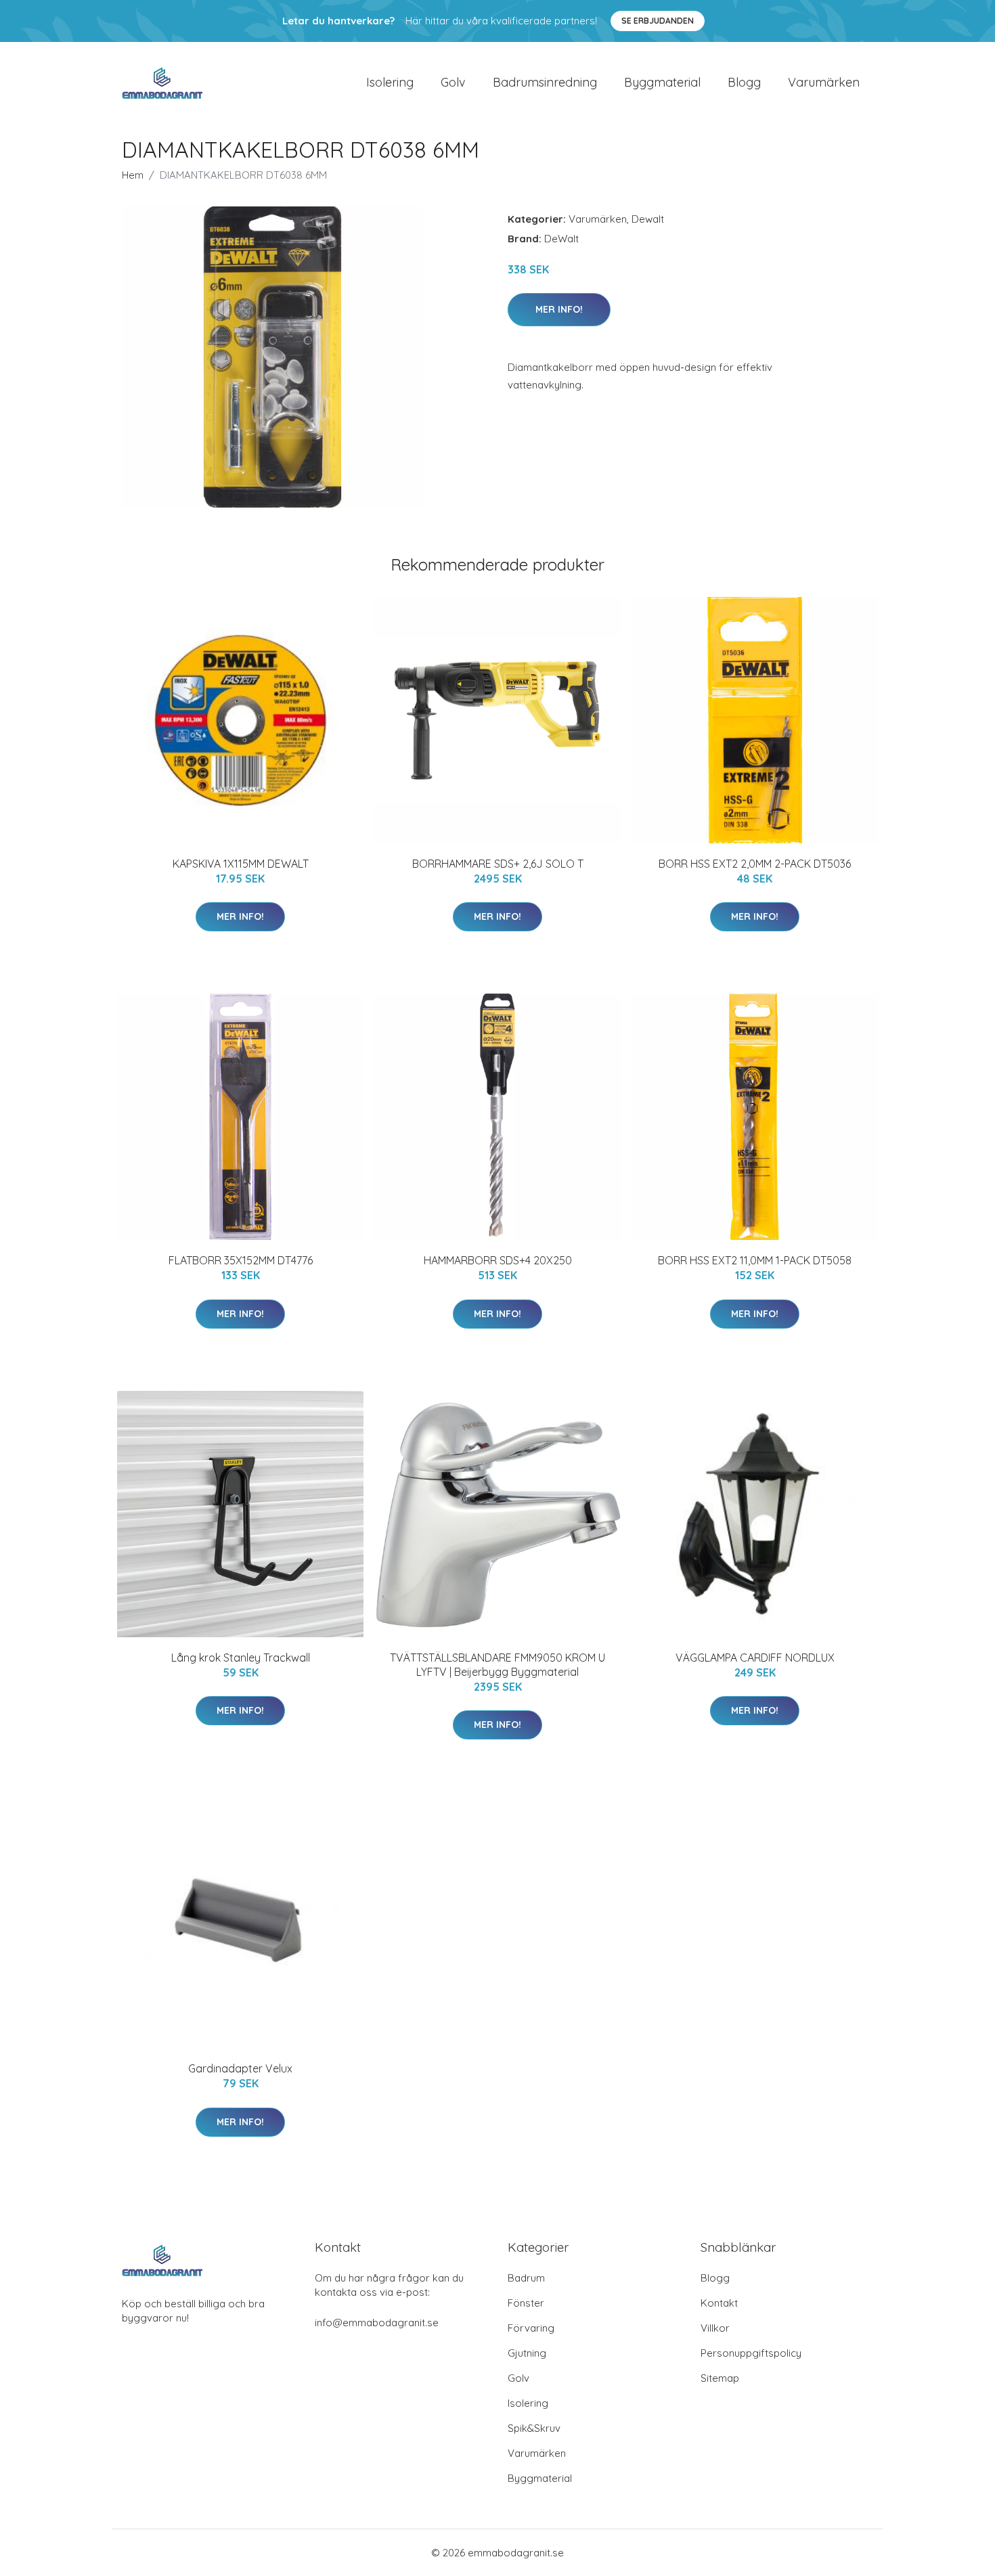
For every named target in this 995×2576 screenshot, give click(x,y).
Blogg (744, 82)
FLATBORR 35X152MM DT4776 (241, 1260)
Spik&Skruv (534, 2428)
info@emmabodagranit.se (377, 2323)
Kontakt (719, 2303)
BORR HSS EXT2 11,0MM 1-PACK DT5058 (755, 1260)
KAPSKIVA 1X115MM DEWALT (241, 864)
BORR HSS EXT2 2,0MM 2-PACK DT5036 (755, 864)
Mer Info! (559, 309)
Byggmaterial (662, 82)
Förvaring (531, 2328)
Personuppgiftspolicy (751, 2353)
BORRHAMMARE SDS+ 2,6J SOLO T (498, 864)
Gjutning (527, 2353)
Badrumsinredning (545, 82)
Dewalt (648, 219)
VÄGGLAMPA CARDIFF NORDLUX (755, 1658)
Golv (453, 82)
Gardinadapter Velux (240, 2068)
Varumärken (824, 82)
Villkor (715, 2328)
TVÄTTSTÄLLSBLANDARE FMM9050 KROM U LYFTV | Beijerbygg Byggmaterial (497, 1665)
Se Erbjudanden (658, 21)
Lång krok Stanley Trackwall (241, 1658)
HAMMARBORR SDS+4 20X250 (498, 1260)
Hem (133, 175)
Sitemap (720, 2378)
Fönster (526, 2303)
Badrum (526, 2278)
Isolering (390, 82)
